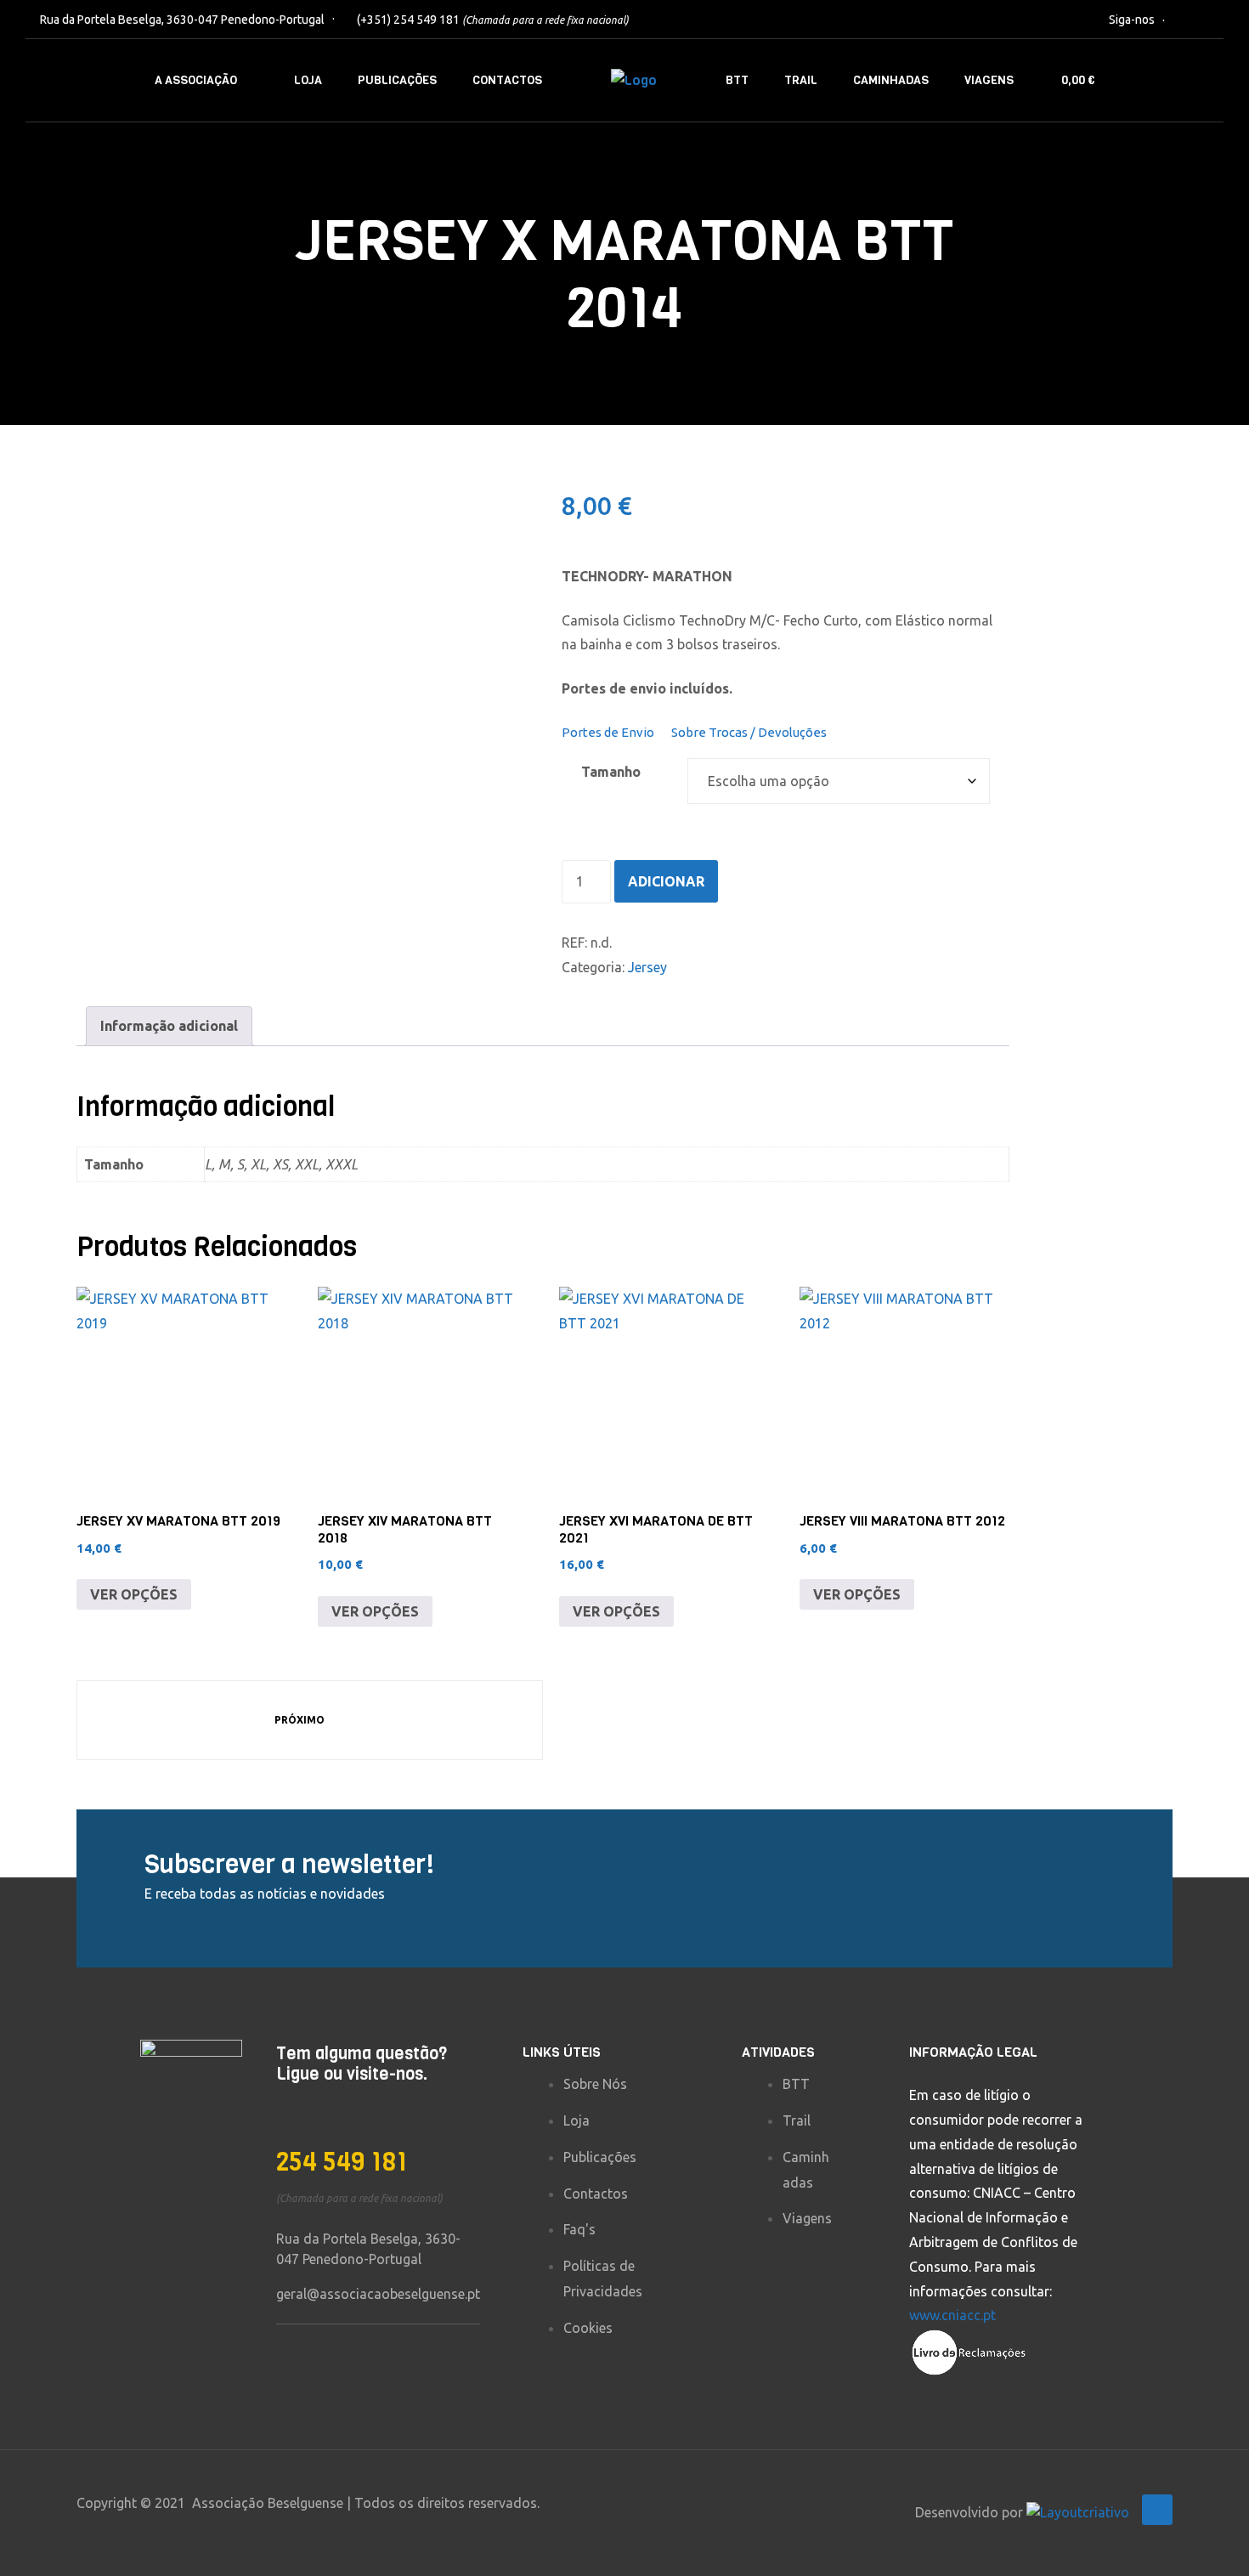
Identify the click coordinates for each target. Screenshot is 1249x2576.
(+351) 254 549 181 (493, 20)
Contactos (507, 80)
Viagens (989, 80)
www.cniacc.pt (952, 2315)
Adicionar (666, 881)
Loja (308, 80)
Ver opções (134, 1594)
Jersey (647, 967)
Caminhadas (891, 80)
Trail (801, 80)
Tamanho (611, 772)
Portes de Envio (608, 732)
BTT (737, 80)
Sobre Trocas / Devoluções (749, 732)
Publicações (397, 80)
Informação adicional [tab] (169, 1026)
